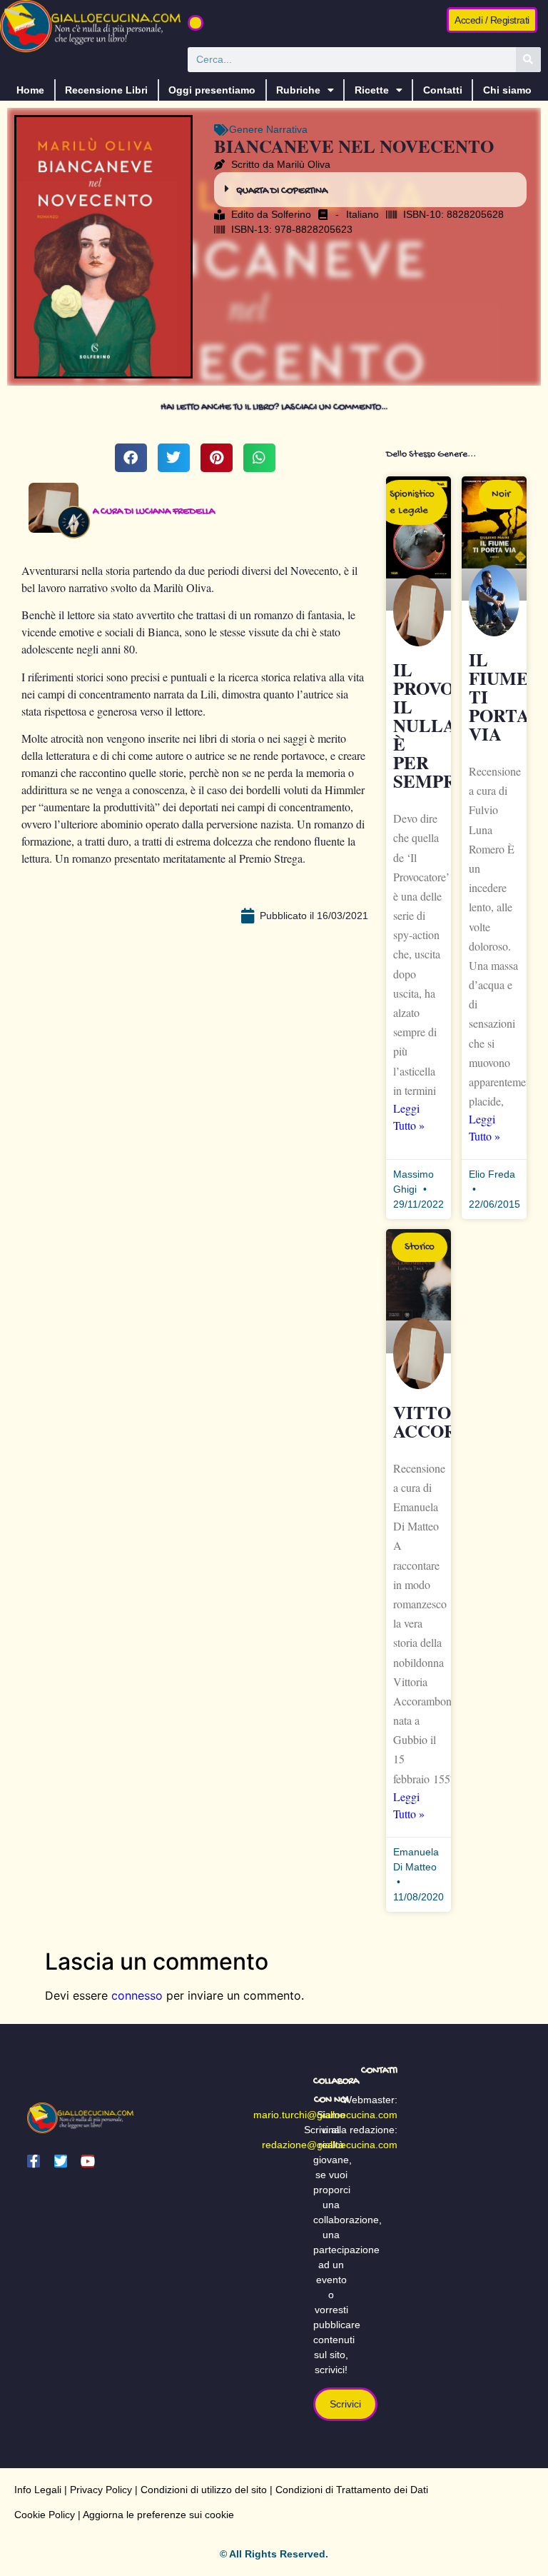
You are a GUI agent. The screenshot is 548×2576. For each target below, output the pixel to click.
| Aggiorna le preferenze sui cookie (154, 2515)
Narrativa (287, 129)
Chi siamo (507, 90)
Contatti (443, 90)
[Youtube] (88, 2161)
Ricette (372, 90)
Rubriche (298, 90)
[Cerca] (528, 60)
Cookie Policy (45, 2515)
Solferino (291, 214)
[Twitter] (61, 2161)
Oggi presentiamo (212, 90)
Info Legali (38, 2490)
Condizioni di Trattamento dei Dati (352, 2490)
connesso (137, 1995)
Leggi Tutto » (409, 1117)
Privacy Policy (101, 2490)
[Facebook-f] (34, 2161)
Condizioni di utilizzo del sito (204, 2490)
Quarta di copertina (282, 191)
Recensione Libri (106, 90)
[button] (196, 23)
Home (30, 90)
